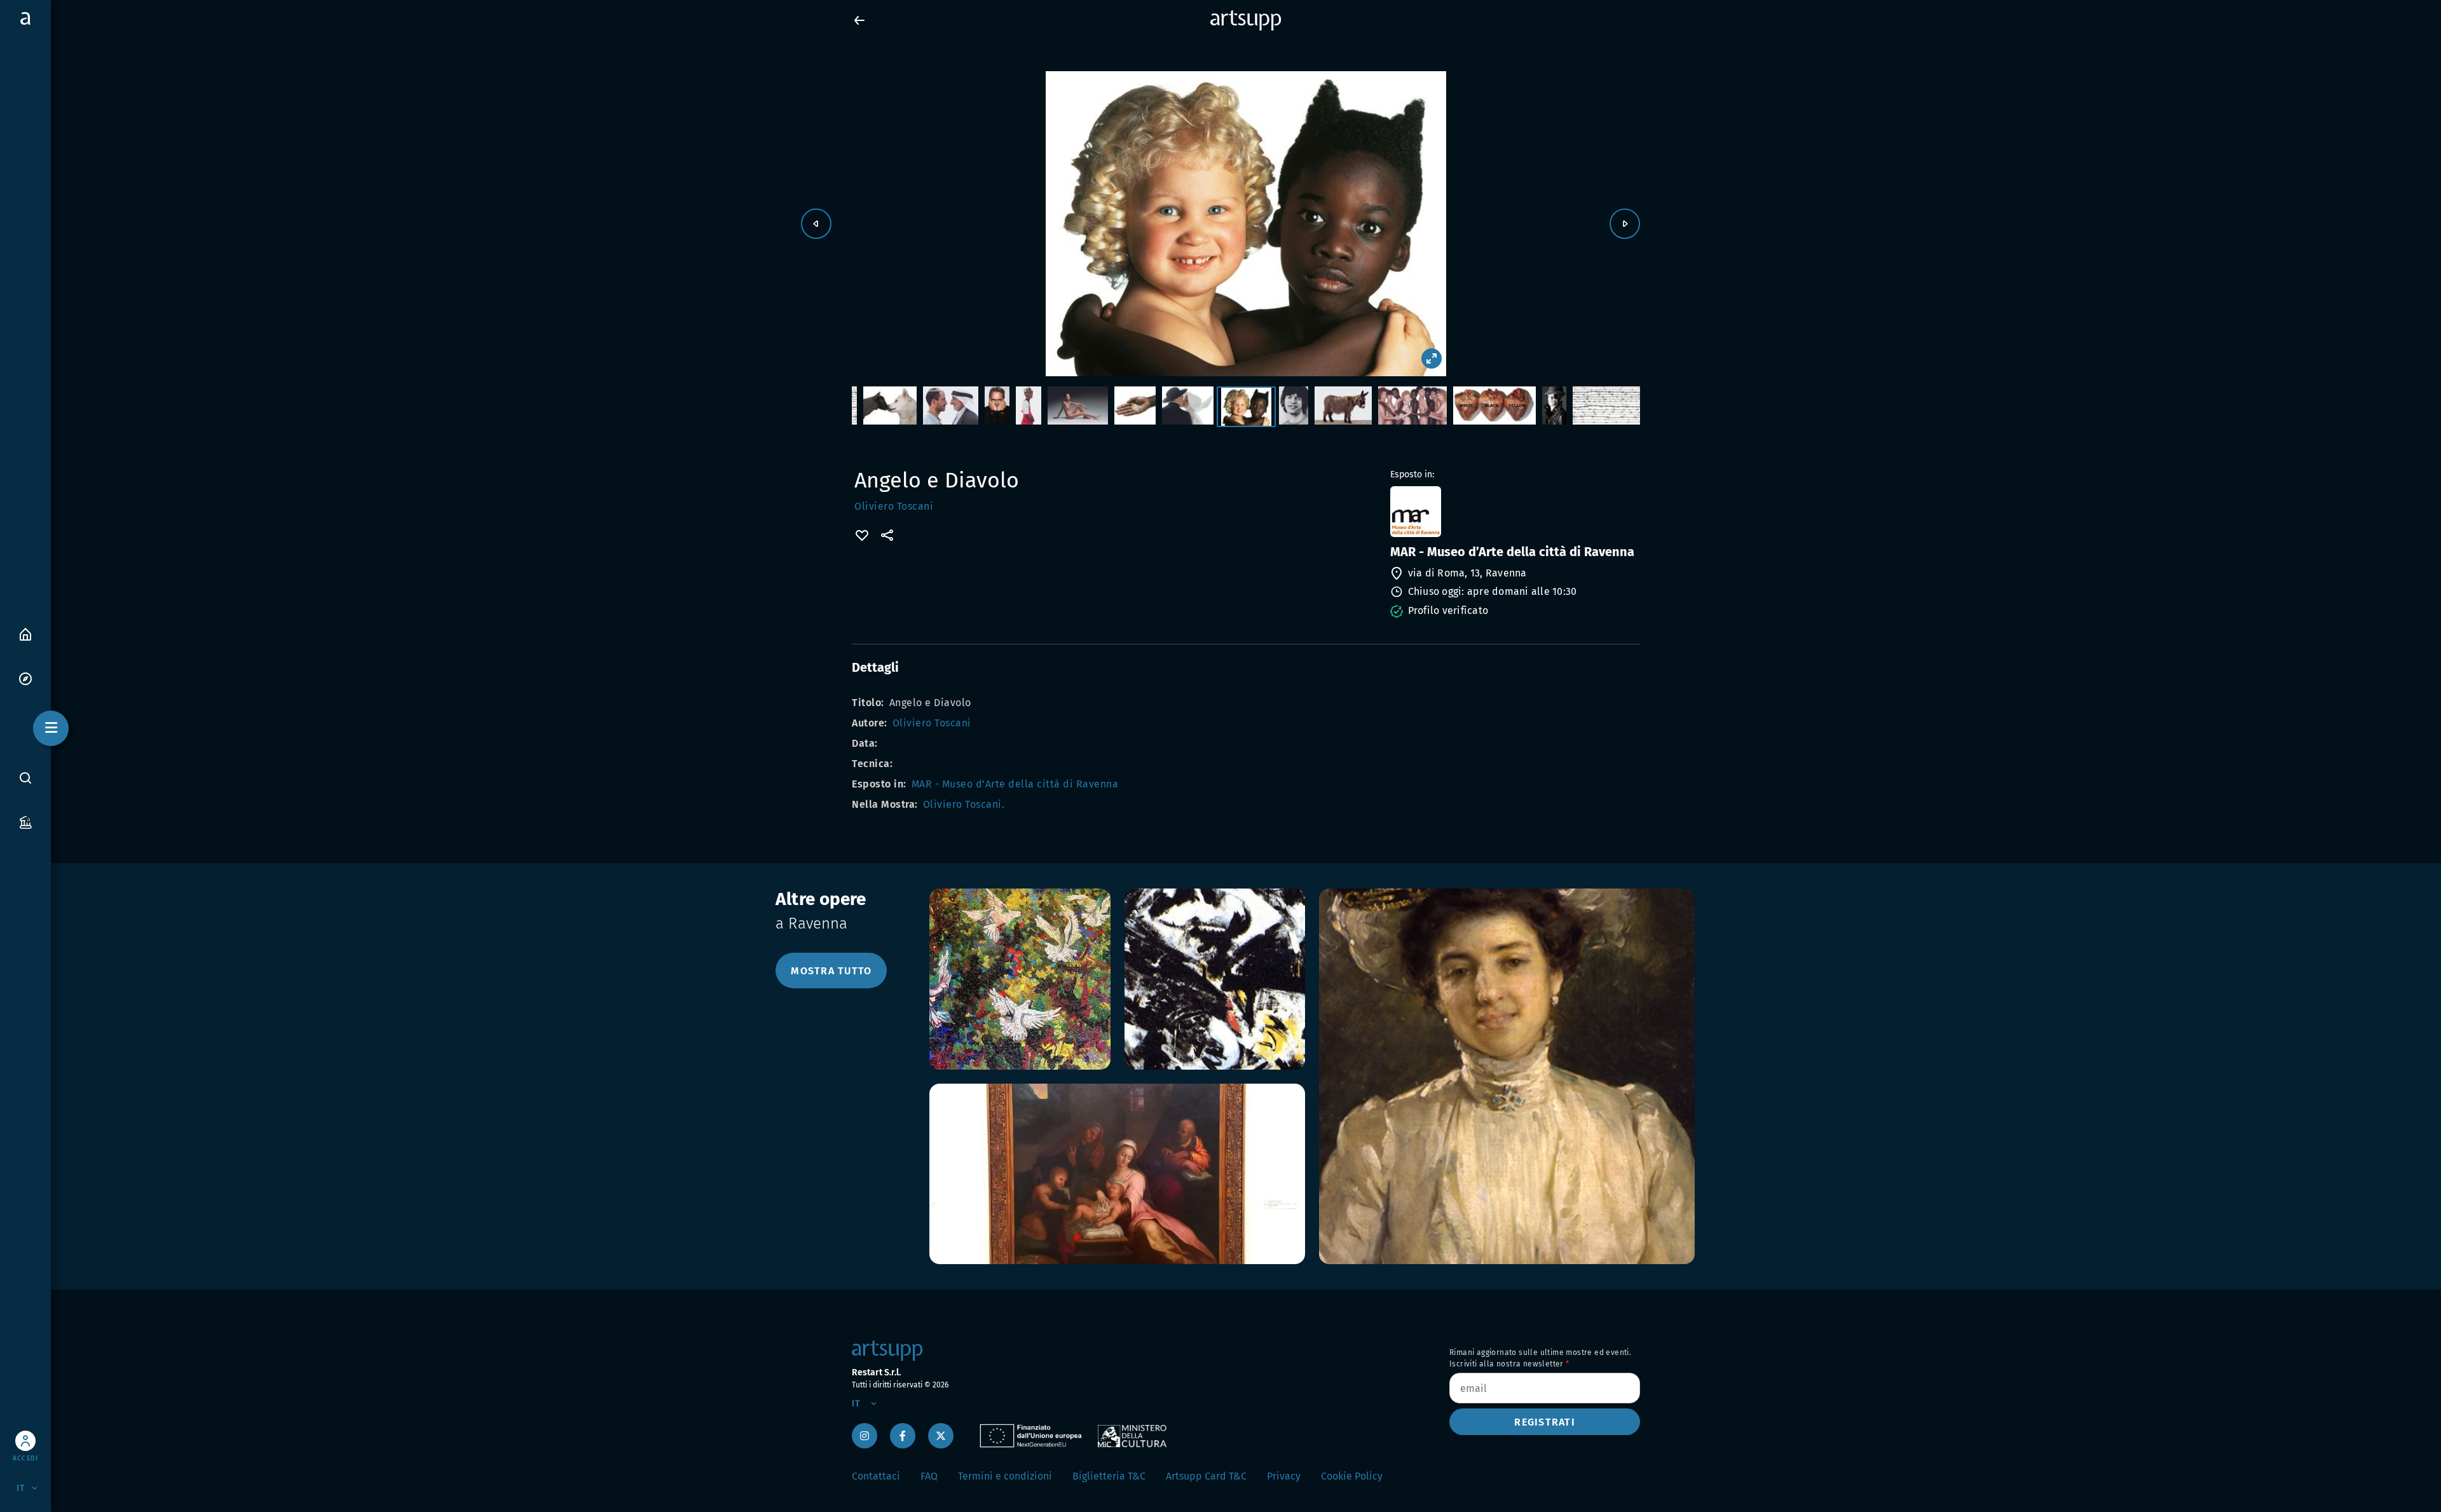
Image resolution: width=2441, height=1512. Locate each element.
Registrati (1545, 1422)
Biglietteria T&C (1109, 1476)
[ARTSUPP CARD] (25, 821)
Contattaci (876, 1476)
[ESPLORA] (25, 678)
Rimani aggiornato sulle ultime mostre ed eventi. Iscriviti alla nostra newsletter (1540, 1358)
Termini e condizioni (1005, 1476)
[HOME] (25, 633)
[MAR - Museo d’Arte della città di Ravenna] (1514, 512)
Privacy (1284, 1476)
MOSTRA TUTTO (831, 971)
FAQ (929, 1476)
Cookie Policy (1352, 1476)
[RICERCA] (25, 778)
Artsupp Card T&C (1206, 1476)
